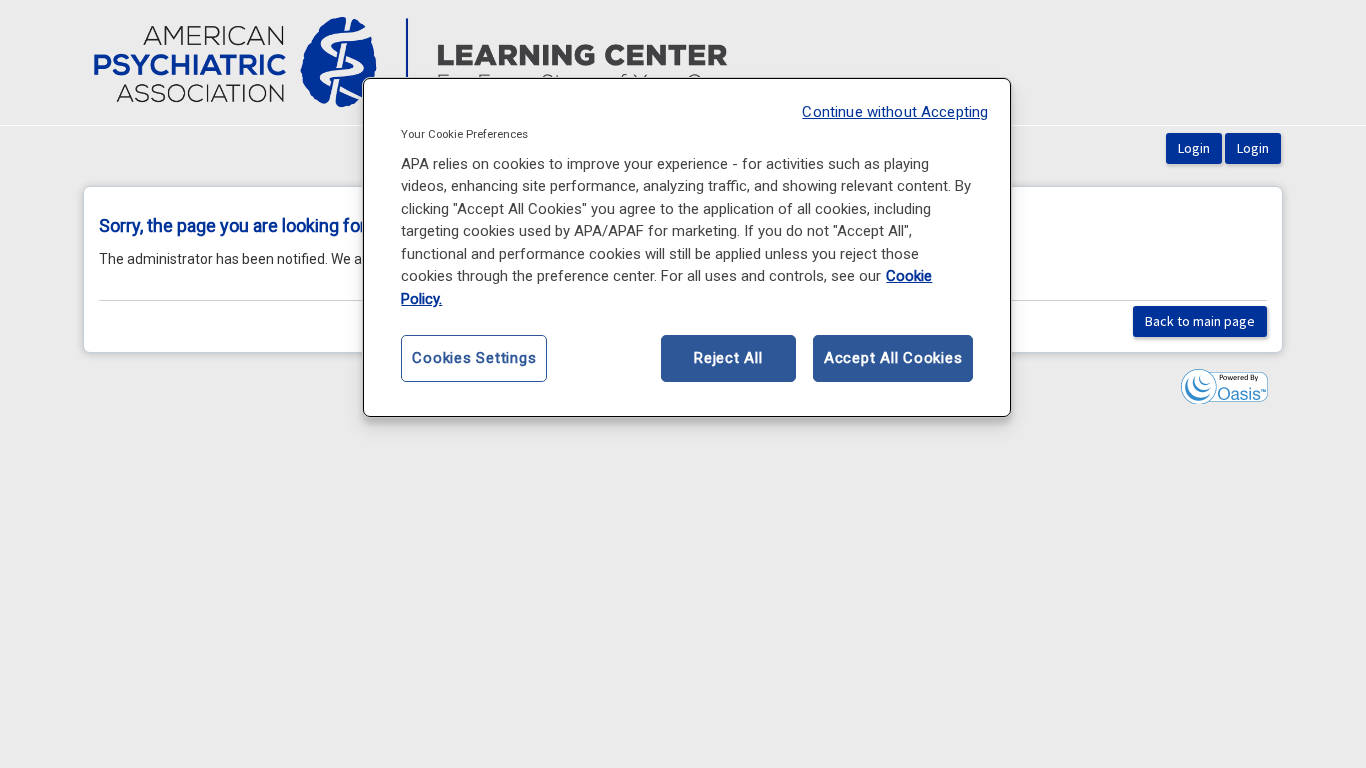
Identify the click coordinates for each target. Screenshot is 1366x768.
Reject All (728, 358)
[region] (687, 248)
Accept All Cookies (893, 358)
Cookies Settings (474, 358)
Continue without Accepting (895, 112)
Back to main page (1200, 321)
